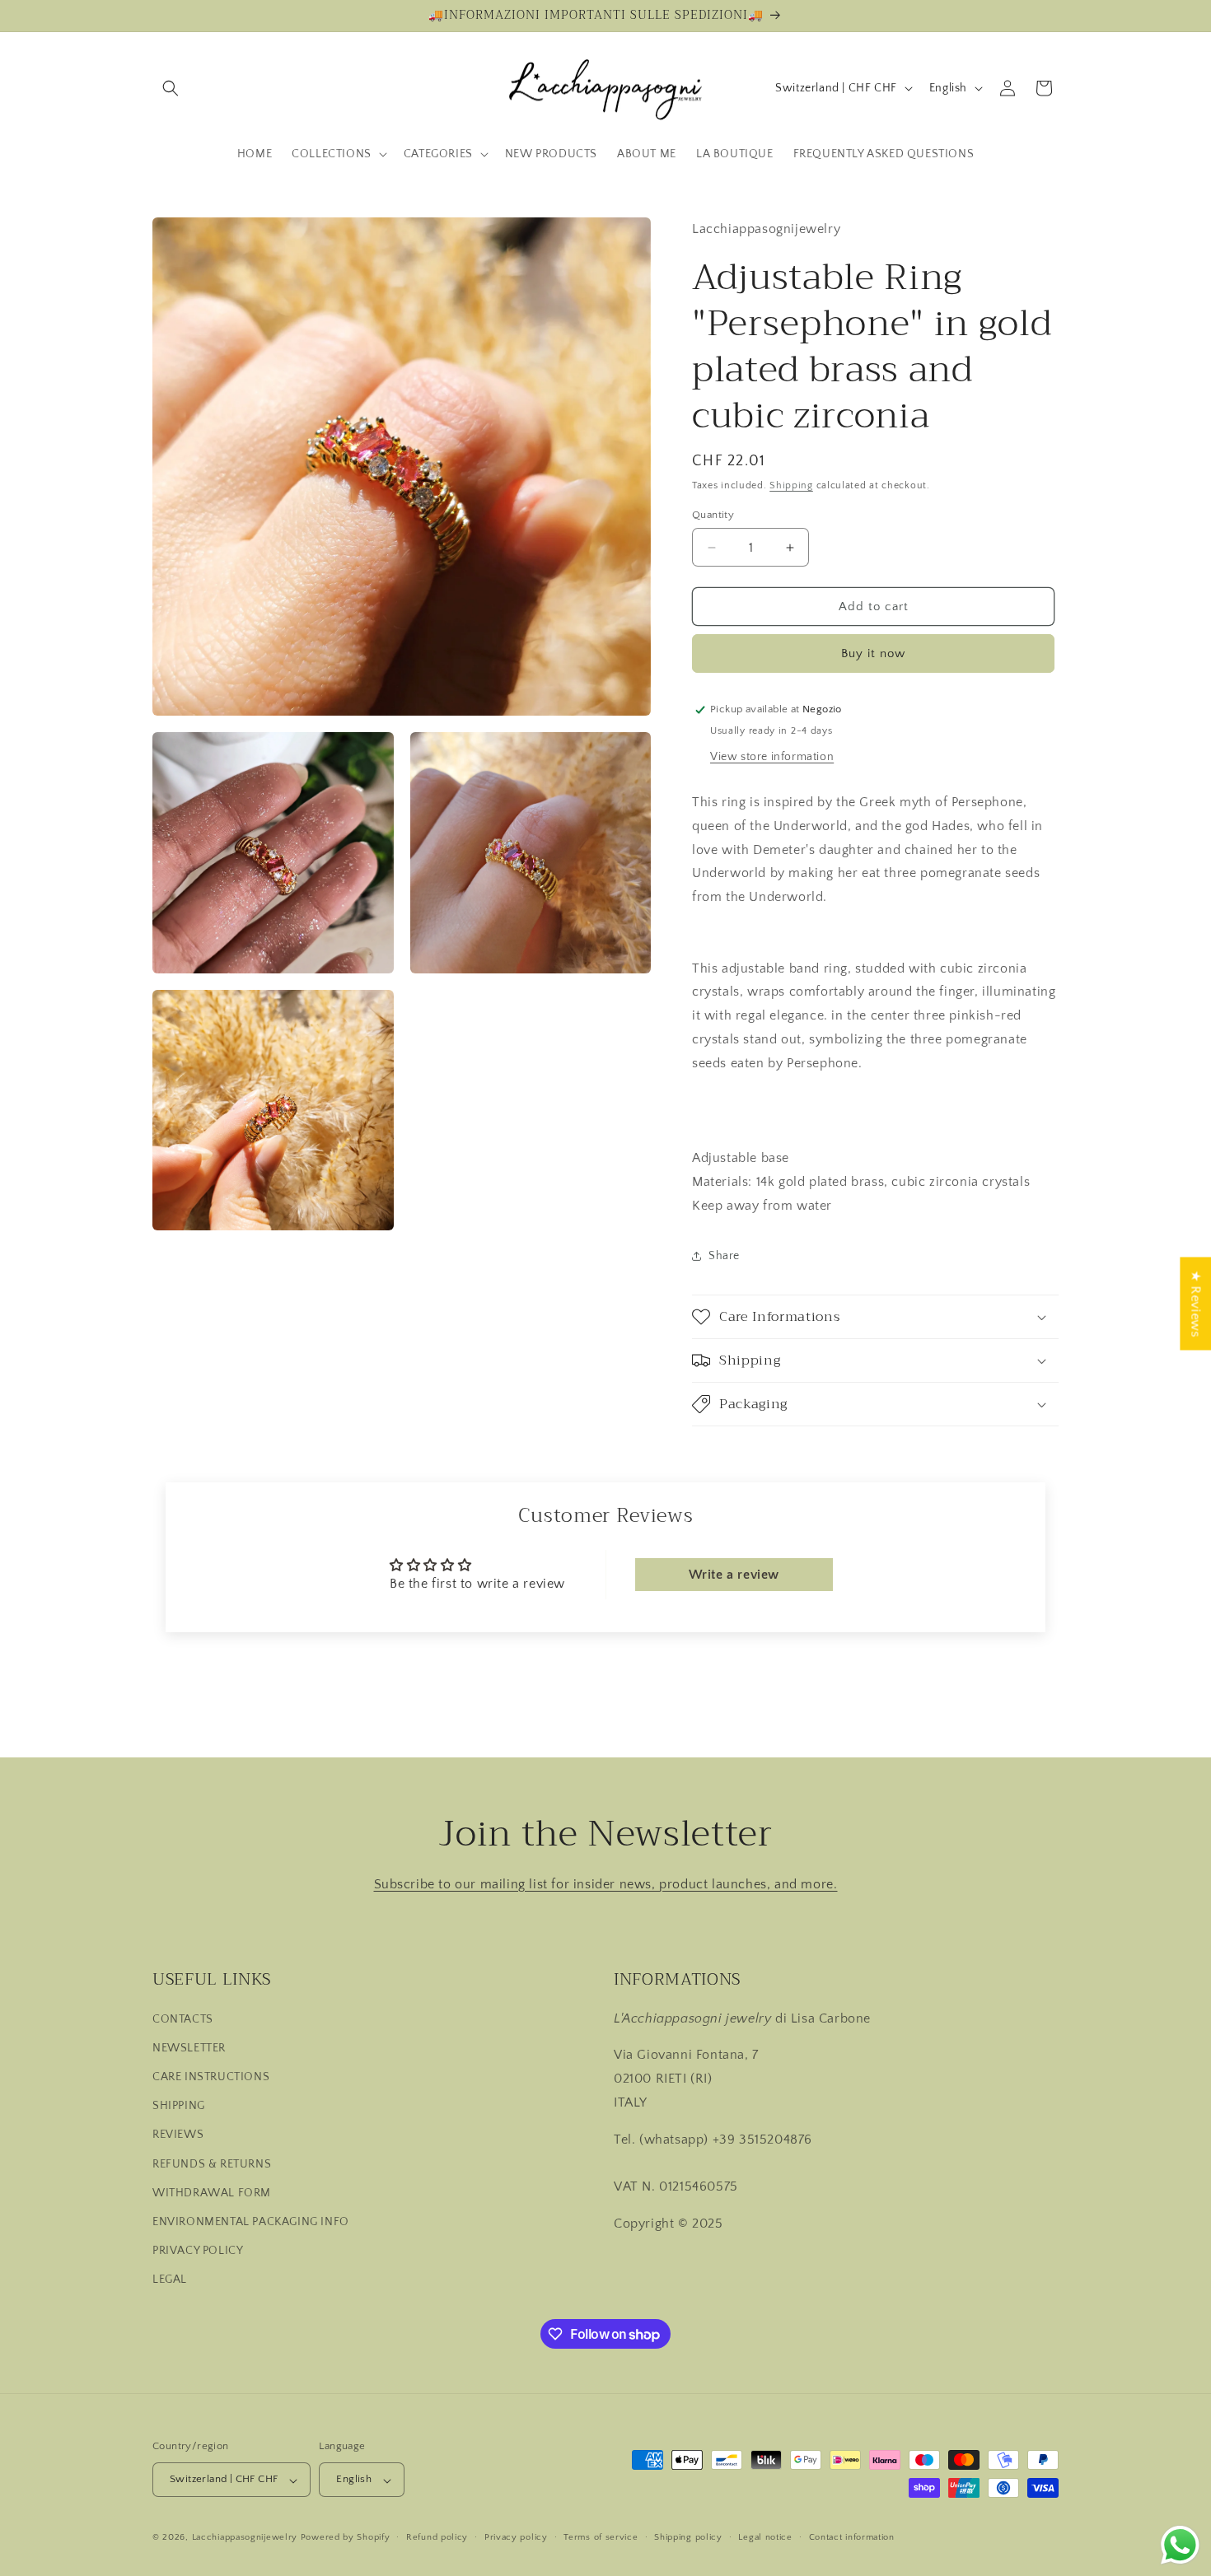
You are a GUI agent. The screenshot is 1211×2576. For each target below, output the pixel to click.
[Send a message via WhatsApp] (1180, 2545)
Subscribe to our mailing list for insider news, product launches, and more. (606, 1884)
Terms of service (601, 2537)
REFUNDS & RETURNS (212, 2163)
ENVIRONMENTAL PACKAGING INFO (251, 2222)
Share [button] (724, 1256)
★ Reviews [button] (1195, 1303)
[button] (171, 88)
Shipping (791, 485)
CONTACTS (183, 2018)
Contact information (852, 2537)
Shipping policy (688, 2537)
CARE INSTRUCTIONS (211, 2077)
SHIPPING (179, 2106)
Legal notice (765, 2537)
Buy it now (873, 653)
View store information (772, 757)
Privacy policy (516, 2537)
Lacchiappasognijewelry (245, 2538)
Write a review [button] (734, 1575)
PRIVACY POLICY (198, 2251)
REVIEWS (178, 2135)
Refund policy (437, 2537)
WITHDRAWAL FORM (212, 2192)
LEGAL (170, 2280)
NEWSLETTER (189, 2047)
